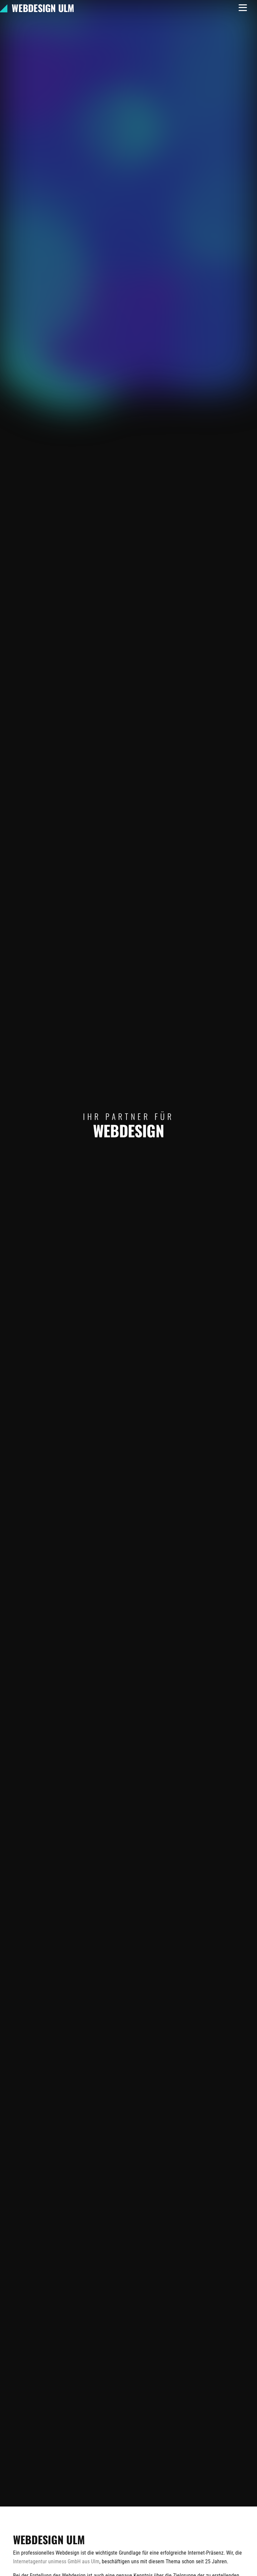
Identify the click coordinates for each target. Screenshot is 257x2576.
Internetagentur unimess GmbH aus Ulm (56, 2561)
